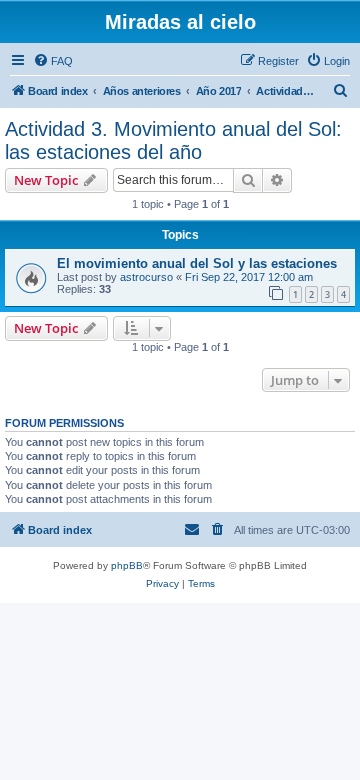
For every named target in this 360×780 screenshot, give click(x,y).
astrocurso (146, 277)
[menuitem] (53, 61)
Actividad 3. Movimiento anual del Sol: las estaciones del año (173, 140)
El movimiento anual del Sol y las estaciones (197, 263)
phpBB (127, 565)
